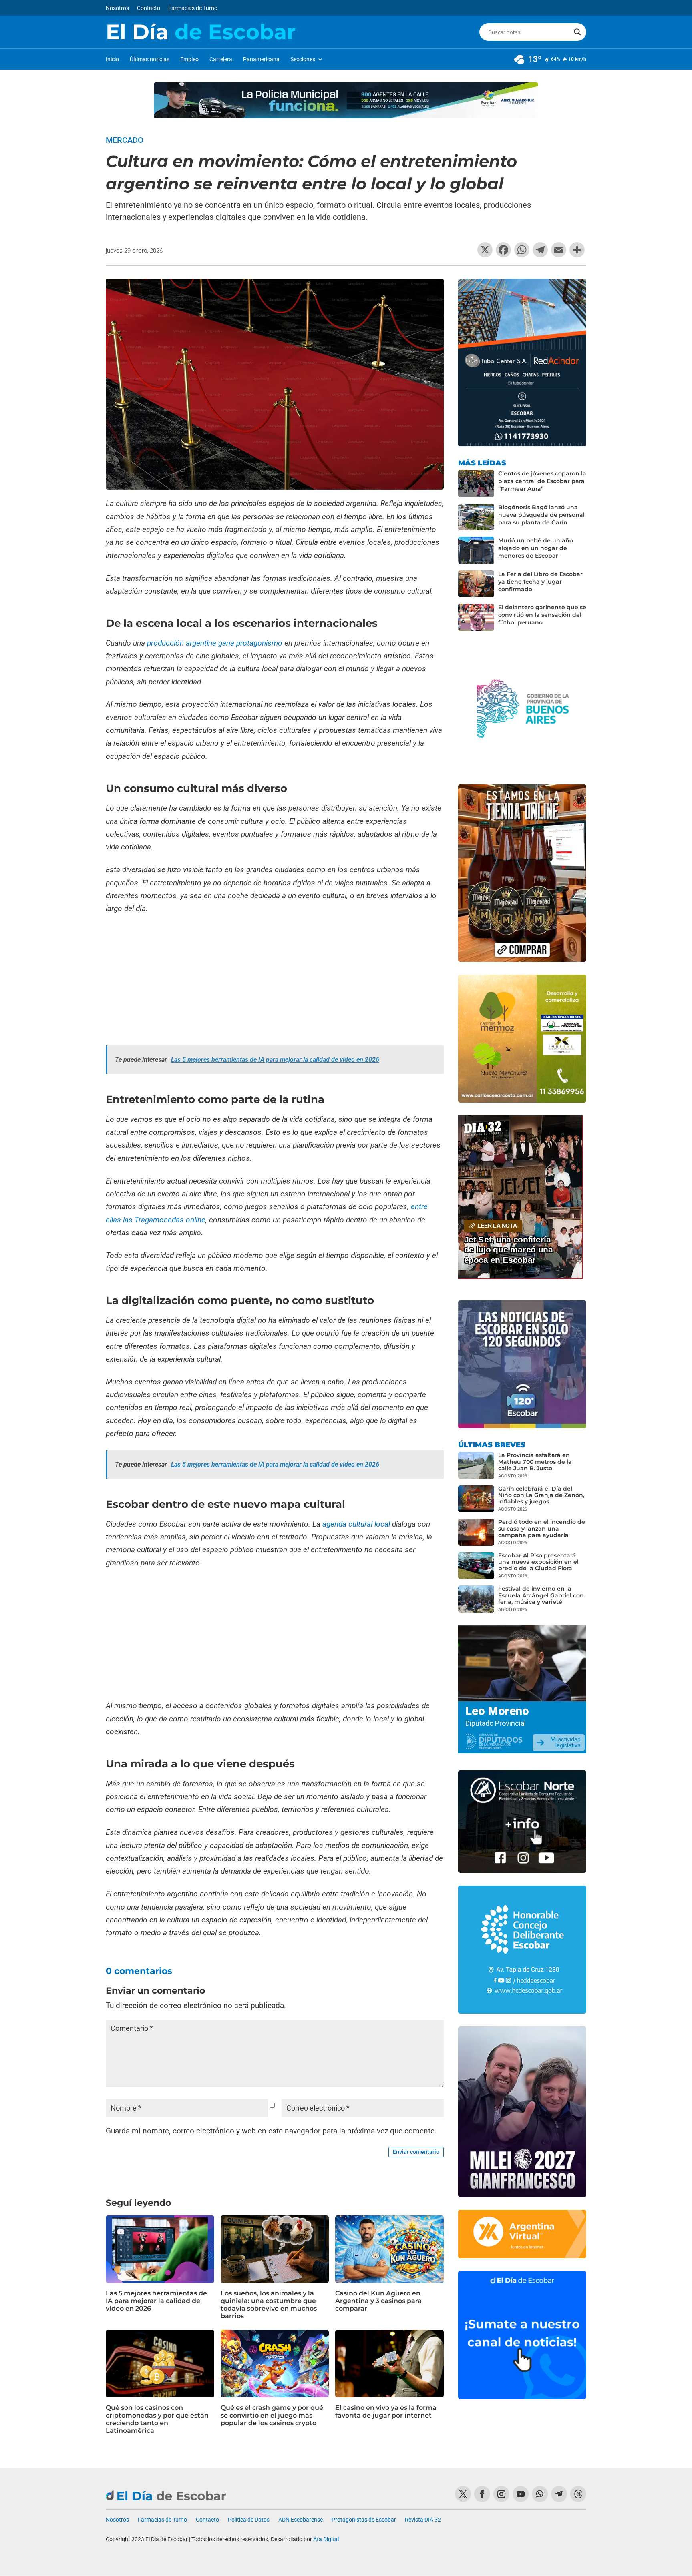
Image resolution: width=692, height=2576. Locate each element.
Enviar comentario (416, 2152)
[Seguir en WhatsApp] (540, 2494)
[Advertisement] (275, 981)
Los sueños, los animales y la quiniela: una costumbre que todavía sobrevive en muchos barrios (269, 2305)
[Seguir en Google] (578, 2494)
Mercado (125, 140)
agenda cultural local (356, 1524)
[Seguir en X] (463, 2494)
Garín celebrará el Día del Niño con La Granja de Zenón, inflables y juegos (541, 1495)
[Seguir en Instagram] (501, 2494)
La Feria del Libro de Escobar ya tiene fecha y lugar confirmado (540, 582)
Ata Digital (326, 2539)
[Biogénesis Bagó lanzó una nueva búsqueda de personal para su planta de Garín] (476, 517)
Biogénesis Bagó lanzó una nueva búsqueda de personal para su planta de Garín (541, 515)
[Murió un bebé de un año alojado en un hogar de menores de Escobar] (476, 550)
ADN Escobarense (301, 2520)
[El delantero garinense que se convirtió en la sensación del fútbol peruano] (476, 617)
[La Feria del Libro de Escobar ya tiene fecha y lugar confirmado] (476, 584)
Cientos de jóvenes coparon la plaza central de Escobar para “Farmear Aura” (542, 481)
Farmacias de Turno (193, 8)
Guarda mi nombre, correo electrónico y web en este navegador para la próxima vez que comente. (271, 2131)
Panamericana (261, 59)
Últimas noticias (150, 59)
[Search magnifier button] (577, 32)
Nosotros (117, 8)
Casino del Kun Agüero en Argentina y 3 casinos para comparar (378, 2301)
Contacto (149, 8)
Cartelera (221, 59)
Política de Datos (249, 2520)
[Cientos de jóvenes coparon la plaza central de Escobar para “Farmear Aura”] (476, 484)
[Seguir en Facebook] (482, 2494)
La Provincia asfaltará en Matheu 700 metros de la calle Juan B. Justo (535, 1461)
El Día (201, 32)
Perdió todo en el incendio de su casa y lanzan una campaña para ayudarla (542, 1528)
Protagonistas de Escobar (364, 2520)
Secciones (303, 59)
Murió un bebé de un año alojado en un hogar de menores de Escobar (536, 548)
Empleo (189, 59)
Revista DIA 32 (423, 2520)
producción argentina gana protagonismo (215, 643)
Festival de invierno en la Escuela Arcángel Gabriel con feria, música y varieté (541, 1595)
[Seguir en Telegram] (559, 2494)
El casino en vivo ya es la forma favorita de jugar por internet (386, 2411)
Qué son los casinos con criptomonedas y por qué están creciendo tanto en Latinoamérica (157, 2419)
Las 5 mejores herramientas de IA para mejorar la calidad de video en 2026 (156, 2301)
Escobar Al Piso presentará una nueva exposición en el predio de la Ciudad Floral (538, 1562)
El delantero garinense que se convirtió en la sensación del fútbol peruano (542, 615)
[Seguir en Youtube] (521, 2494)
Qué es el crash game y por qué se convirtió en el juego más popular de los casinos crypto (272, 2415)
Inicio (112, 59)
